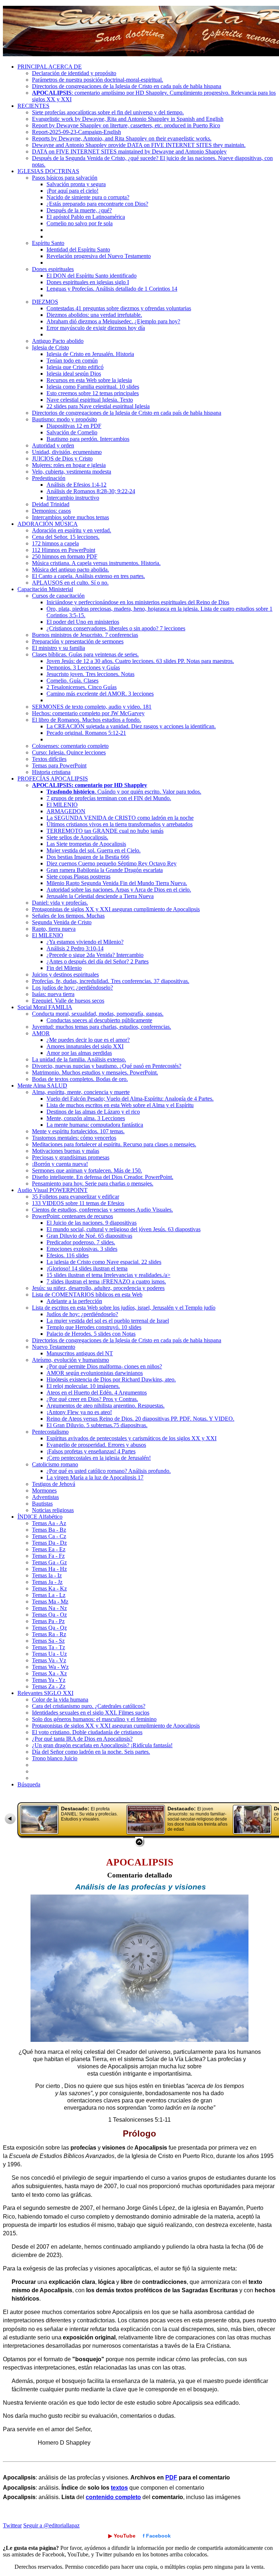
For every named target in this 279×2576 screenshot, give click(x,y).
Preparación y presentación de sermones (78, 641)
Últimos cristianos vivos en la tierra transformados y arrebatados (120, 824)
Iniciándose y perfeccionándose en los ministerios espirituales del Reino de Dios (138, 602)
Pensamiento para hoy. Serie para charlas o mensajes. (93, 1183)
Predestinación (49, 478)
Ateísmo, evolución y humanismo (70, 1360)
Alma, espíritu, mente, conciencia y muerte (81, 1092)
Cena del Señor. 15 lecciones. (66, 537)
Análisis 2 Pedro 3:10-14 (75, 948)
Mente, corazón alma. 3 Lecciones (86, 1118)
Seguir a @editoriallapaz (51, 2525)
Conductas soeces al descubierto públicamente (99, 1020)
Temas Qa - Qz (49, 1628)
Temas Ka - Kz (49, 1588)
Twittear (12, 2525)
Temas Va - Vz (49, 1660)
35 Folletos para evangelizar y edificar (76, 1197)
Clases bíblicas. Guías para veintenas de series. (85, 654)
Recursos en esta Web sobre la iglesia (89, 380)
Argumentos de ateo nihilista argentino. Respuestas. (106, 1406)
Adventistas (45, 1497)
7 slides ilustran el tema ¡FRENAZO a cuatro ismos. (106, 1281)
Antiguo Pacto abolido (58, 341)
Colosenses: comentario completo (70, 746)
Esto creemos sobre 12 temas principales (93, 393)
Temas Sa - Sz (48, 1641)
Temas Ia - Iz (47, 1575)
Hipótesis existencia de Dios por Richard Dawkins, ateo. (111, 1379)
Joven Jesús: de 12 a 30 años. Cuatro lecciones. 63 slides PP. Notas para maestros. (140, 661)
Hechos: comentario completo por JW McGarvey (88, 713)
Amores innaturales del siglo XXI (85, 1046)
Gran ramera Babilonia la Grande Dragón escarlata (105, 870)
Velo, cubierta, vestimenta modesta (72, 472)
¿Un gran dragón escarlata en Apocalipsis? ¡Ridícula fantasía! (102, 1745)
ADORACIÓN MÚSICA (48, 524)
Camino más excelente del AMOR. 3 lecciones (100, 694)
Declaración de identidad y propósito (74, 73)
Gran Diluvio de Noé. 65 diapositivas (89, 1236)
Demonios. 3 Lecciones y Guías (83, 667)
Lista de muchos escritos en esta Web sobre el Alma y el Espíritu (120, 1105)
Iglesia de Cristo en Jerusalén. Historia (90, 354)
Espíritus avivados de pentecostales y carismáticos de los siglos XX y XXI (132, 1438)
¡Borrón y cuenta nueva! (60, 1164)
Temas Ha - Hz (49, 1569)
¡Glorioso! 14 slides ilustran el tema (87, 1268)
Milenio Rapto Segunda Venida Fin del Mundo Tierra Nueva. (117, 883)
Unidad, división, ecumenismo (67, 452)
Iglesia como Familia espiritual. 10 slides (93, 387)
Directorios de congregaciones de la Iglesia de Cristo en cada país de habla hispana (127, 86)
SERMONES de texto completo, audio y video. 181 (92, 707)
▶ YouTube (122, 2536)
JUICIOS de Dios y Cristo (62, 458)
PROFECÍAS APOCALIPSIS (53, 779)
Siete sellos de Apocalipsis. (77, 837)
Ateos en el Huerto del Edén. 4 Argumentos (97, 1393)
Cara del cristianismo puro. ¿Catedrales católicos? (89, 1706)
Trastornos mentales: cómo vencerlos (74, 1138)
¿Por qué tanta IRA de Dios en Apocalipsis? (82, 1739)
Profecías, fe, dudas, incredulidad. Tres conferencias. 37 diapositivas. (111, 981)
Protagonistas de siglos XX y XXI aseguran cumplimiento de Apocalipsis (116, 909)
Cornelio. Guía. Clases (72, 681)
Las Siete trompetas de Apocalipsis (86, 844)
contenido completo (113, 2497)
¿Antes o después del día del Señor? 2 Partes (98, 961)
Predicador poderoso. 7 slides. (81, 1242)
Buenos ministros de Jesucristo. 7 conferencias (85, 635)
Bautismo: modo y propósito (64, 419)
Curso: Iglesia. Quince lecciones (69, 752)
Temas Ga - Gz (49, 1562)
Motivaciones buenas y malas (66, 1151)
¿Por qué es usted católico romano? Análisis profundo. (109, 1471)
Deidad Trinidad (51, 504)
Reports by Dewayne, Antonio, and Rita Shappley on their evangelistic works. (122, 138)
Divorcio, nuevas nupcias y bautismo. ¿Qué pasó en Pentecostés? (107, 1066)
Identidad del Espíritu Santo (78, 249)
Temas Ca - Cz (49, 1536)
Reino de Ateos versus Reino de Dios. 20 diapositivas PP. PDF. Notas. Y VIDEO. (140, 1419)
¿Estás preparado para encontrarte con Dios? (97, 204)
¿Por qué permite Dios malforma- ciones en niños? (104, 1366)
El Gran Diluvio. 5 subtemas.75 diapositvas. (97, 1425)
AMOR (41, 1033)
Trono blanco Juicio (55, 1758)
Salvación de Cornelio (72, 432)
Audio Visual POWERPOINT (52, 1190)
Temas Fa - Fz (48, 1556)
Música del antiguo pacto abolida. (70, 570)
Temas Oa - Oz (49, 1615)
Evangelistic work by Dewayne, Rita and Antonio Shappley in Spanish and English (128, 119)
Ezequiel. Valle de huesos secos (68, 1001)
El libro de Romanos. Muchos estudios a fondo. (86, 720)
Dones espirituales (53, 269)
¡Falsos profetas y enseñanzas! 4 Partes (91, 1451)
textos (119, 2488)
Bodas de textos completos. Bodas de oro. (80, 1079)
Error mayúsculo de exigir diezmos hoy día (96, 328)
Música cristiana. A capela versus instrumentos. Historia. (96, 563)
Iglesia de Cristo (50, 347)
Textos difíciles (49, 759)
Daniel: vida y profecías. (60, 903)
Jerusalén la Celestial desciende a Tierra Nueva (100, 896)
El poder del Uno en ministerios (83, 622)
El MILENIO (62, 805)
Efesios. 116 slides (68, 1255)
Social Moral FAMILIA (45, 1007)
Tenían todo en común (72, 361)
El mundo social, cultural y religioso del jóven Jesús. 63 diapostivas (124, 1229)
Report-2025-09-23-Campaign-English (76, 132)
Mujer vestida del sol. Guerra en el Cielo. (94, 850)
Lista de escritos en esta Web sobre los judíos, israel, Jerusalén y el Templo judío (124, 1308)
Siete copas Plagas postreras (78, 877)
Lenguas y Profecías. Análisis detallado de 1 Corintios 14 (112, 289)
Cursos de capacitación (58, 596)
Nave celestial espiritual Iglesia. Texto (90, 400)
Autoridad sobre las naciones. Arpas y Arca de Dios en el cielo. (119, 890)
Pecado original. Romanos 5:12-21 (86, 733)
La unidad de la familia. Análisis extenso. (79, 1059)
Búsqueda (29, 1784)
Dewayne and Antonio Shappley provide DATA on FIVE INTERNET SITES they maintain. (139, 145)
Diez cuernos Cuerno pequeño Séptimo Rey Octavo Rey (112, 863)
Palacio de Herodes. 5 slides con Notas (91, 1334)
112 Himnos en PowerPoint (64, 550)
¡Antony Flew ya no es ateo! (79, 1412)
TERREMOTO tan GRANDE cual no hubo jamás (105, 831)
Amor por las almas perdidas (79, 1053)
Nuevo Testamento (54, 1347)
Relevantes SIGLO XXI (45, 1693)
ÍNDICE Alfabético (40, 1517)
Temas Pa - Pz (48, 1621)
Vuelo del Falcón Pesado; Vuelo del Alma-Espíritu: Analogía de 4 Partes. (130, 1099)
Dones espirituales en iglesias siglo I (88, 282)
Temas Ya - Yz (49, 1680)
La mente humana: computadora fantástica (95, 1125)
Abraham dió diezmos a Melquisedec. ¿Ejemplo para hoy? (113, 321)
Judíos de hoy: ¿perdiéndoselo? (82, 1314)
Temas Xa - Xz (49, 1673)
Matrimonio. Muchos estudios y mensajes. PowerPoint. (95, 1072)
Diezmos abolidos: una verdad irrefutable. (94, 315)
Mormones (44, 1490)
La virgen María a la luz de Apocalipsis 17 (95, 1477)
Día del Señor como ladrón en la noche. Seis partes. (91, 1752)
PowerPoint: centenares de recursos (72, 1216)
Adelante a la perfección (74, 1301)
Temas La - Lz (49, 1595)
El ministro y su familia (58, 648)
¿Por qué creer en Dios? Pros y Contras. (92, 1399)
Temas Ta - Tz (48, 1647)
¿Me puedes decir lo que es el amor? (88, 1040)
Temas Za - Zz (49, 1686)
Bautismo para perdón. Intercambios (88, 439)
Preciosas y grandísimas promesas (71, 1157)
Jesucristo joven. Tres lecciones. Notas (90, 674)
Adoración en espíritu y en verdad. (72, 530)
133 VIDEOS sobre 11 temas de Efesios (78, 1203)
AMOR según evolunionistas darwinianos (95, 1373)
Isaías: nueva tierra (53, 994)
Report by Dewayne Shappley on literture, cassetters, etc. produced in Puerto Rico (126, 125)
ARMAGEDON (66, 811)
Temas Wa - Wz (50, 1667)
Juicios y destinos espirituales (65, 974)
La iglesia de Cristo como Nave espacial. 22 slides (104, 1262)
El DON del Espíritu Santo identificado (92, 276)
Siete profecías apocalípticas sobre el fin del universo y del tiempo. (108, 112)
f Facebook (157, 2536)
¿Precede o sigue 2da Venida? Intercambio (95, 955)
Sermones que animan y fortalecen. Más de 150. (87, 1170)
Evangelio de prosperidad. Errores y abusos (96, 1445)
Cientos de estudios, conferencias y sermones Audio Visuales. (102, 1210)
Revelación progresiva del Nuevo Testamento (99, 256)
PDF (171, 2477)
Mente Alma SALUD (42, 1086)
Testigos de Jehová (54, 1484)
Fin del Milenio (64, 968)
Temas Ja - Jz (47, 1582)
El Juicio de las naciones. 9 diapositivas (92, 1223)
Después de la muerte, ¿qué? (79, 210)
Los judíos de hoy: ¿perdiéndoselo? (72, 988)
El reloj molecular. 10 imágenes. (83, 1386)
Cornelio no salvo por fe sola (80, 223)
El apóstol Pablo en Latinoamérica (86, 217)
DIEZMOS (45, 302)
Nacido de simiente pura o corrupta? (88, 197)
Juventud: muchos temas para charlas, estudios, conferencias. (102, 1027)
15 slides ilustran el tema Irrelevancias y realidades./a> (108, 1275)
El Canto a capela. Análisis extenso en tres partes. (88, 576)
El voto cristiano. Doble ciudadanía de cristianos (87, 1732)
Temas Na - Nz (49, 1608)
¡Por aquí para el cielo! (72, 191)
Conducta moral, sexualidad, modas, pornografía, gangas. (98, 1014)
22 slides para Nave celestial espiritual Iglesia (98, 406)
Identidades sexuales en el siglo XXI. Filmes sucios (91, 1713)
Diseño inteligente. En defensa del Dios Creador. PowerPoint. (103, 1177)
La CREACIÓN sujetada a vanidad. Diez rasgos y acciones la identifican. (131, 726)
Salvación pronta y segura (76, 184)
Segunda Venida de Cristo (62, 922)
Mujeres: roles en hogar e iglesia (69, 465)
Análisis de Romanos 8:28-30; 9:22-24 (91, 491)
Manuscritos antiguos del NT (80, 1353)
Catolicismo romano (55, 1464)
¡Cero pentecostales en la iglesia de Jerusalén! (99, 1458)
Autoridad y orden (53, 445)
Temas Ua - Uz (49, 1654)
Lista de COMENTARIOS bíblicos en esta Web (87, 1295)
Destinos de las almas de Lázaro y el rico (93, 1112)
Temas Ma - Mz (50, 1602)
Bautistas (42, 1504)
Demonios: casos (51, 511)
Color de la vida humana (60, 1699)
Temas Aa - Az (49, 1523)
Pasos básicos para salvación (65, 178)
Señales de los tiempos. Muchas (68, 916)
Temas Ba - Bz (49, 1530)
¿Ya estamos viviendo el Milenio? (85, 942)
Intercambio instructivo (73, 498)
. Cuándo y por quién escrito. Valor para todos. (124, 792)
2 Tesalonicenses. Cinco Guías (82, 687)
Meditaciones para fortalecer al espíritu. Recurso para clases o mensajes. (114, 1144)
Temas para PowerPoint (59, 765)
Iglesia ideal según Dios (74, 374)
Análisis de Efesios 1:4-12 (76, 485)
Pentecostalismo (50, 1432)
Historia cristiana (51, 772)
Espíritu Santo (48, 243)
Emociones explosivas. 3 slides (82, 1249)
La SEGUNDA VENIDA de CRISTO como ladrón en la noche (120, 818)
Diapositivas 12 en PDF (74, 426)
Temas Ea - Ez (49, 1549)
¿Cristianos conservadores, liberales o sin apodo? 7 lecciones (116, 628)
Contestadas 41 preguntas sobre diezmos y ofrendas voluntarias (119, 308)
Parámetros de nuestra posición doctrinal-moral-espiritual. (98, 80)
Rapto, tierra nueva (54, 929)
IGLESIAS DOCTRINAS (48, 171)
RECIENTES (33, 106)
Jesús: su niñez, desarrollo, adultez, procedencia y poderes (98, 1288)
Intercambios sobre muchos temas (70, 517)
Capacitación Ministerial (45, 589)
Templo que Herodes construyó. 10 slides (94, 1327)
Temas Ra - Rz (49, 1634)
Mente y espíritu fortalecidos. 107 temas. (78, 1131)
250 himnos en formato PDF (65, 556)
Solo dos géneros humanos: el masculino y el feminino (94, 1719)
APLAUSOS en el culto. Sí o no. (70, 583)
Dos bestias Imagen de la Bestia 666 (88, 857)
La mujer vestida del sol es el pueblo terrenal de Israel (108, 1321)
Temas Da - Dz (49, 1543)
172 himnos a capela (55, 543)
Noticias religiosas (53, 1510)
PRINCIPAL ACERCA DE (50, 67)
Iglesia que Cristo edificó (75, 367)
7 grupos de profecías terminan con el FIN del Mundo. (109, 798)
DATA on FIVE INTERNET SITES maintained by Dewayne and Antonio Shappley (129, 151)
